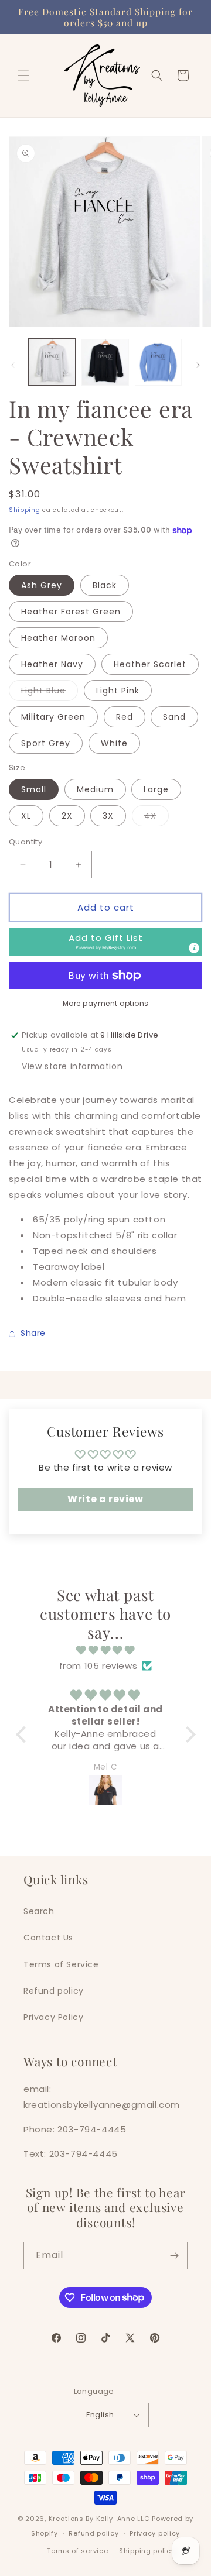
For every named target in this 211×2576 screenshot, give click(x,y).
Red (125, 717)
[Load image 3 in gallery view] (158, 362)
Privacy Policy (53, 2017)
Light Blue (50, 693)
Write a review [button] (105, 1499)
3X (108, 816)
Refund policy (54, 1991)
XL (26, 816)
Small (34, 789)
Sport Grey (46, 743)
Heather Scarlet (150, 664)
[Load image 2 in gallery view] (105, 362)
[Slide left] (13, 365)
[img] (106, 1650)
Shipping (25, 510)
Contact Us (48, 1938)
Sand (174, 717)
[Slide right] (198, 365)
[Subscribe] (174, 2256)
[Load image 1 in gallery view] (52, 362)
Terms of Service (61, 1964)
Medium (95, 789)
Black (105, 585)
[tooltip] (194, 948)
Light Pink (118, 691)
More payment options (106, 1003)
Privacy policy (155, 2533)
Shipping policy (147, 2551)
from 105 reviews (98, 1666)
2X (67, 816)
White (114, 743)
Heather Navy (52, 664)
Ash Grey (42, 585)
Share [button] (33, 1333)
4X (156, 818)
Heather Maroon (58, 638)
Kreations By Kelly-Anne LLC (99, 2519)
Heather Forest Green (71, 612)
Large (156, 789)
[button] (23, 75)
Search (39, 1911)
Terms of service (77, 2551)
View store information (72, 1066)
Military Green (53, 717)
